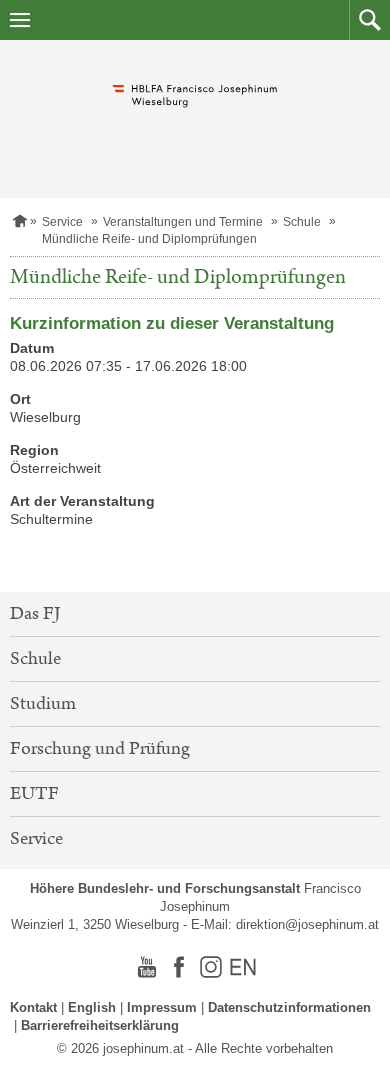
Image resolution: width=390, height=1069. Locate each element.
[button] (369, 20)
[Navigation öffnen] (20, 20)
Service (62, 222)
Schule (302, 222)
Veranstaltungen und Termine (183, 222)
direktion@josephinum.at (307, 924)
